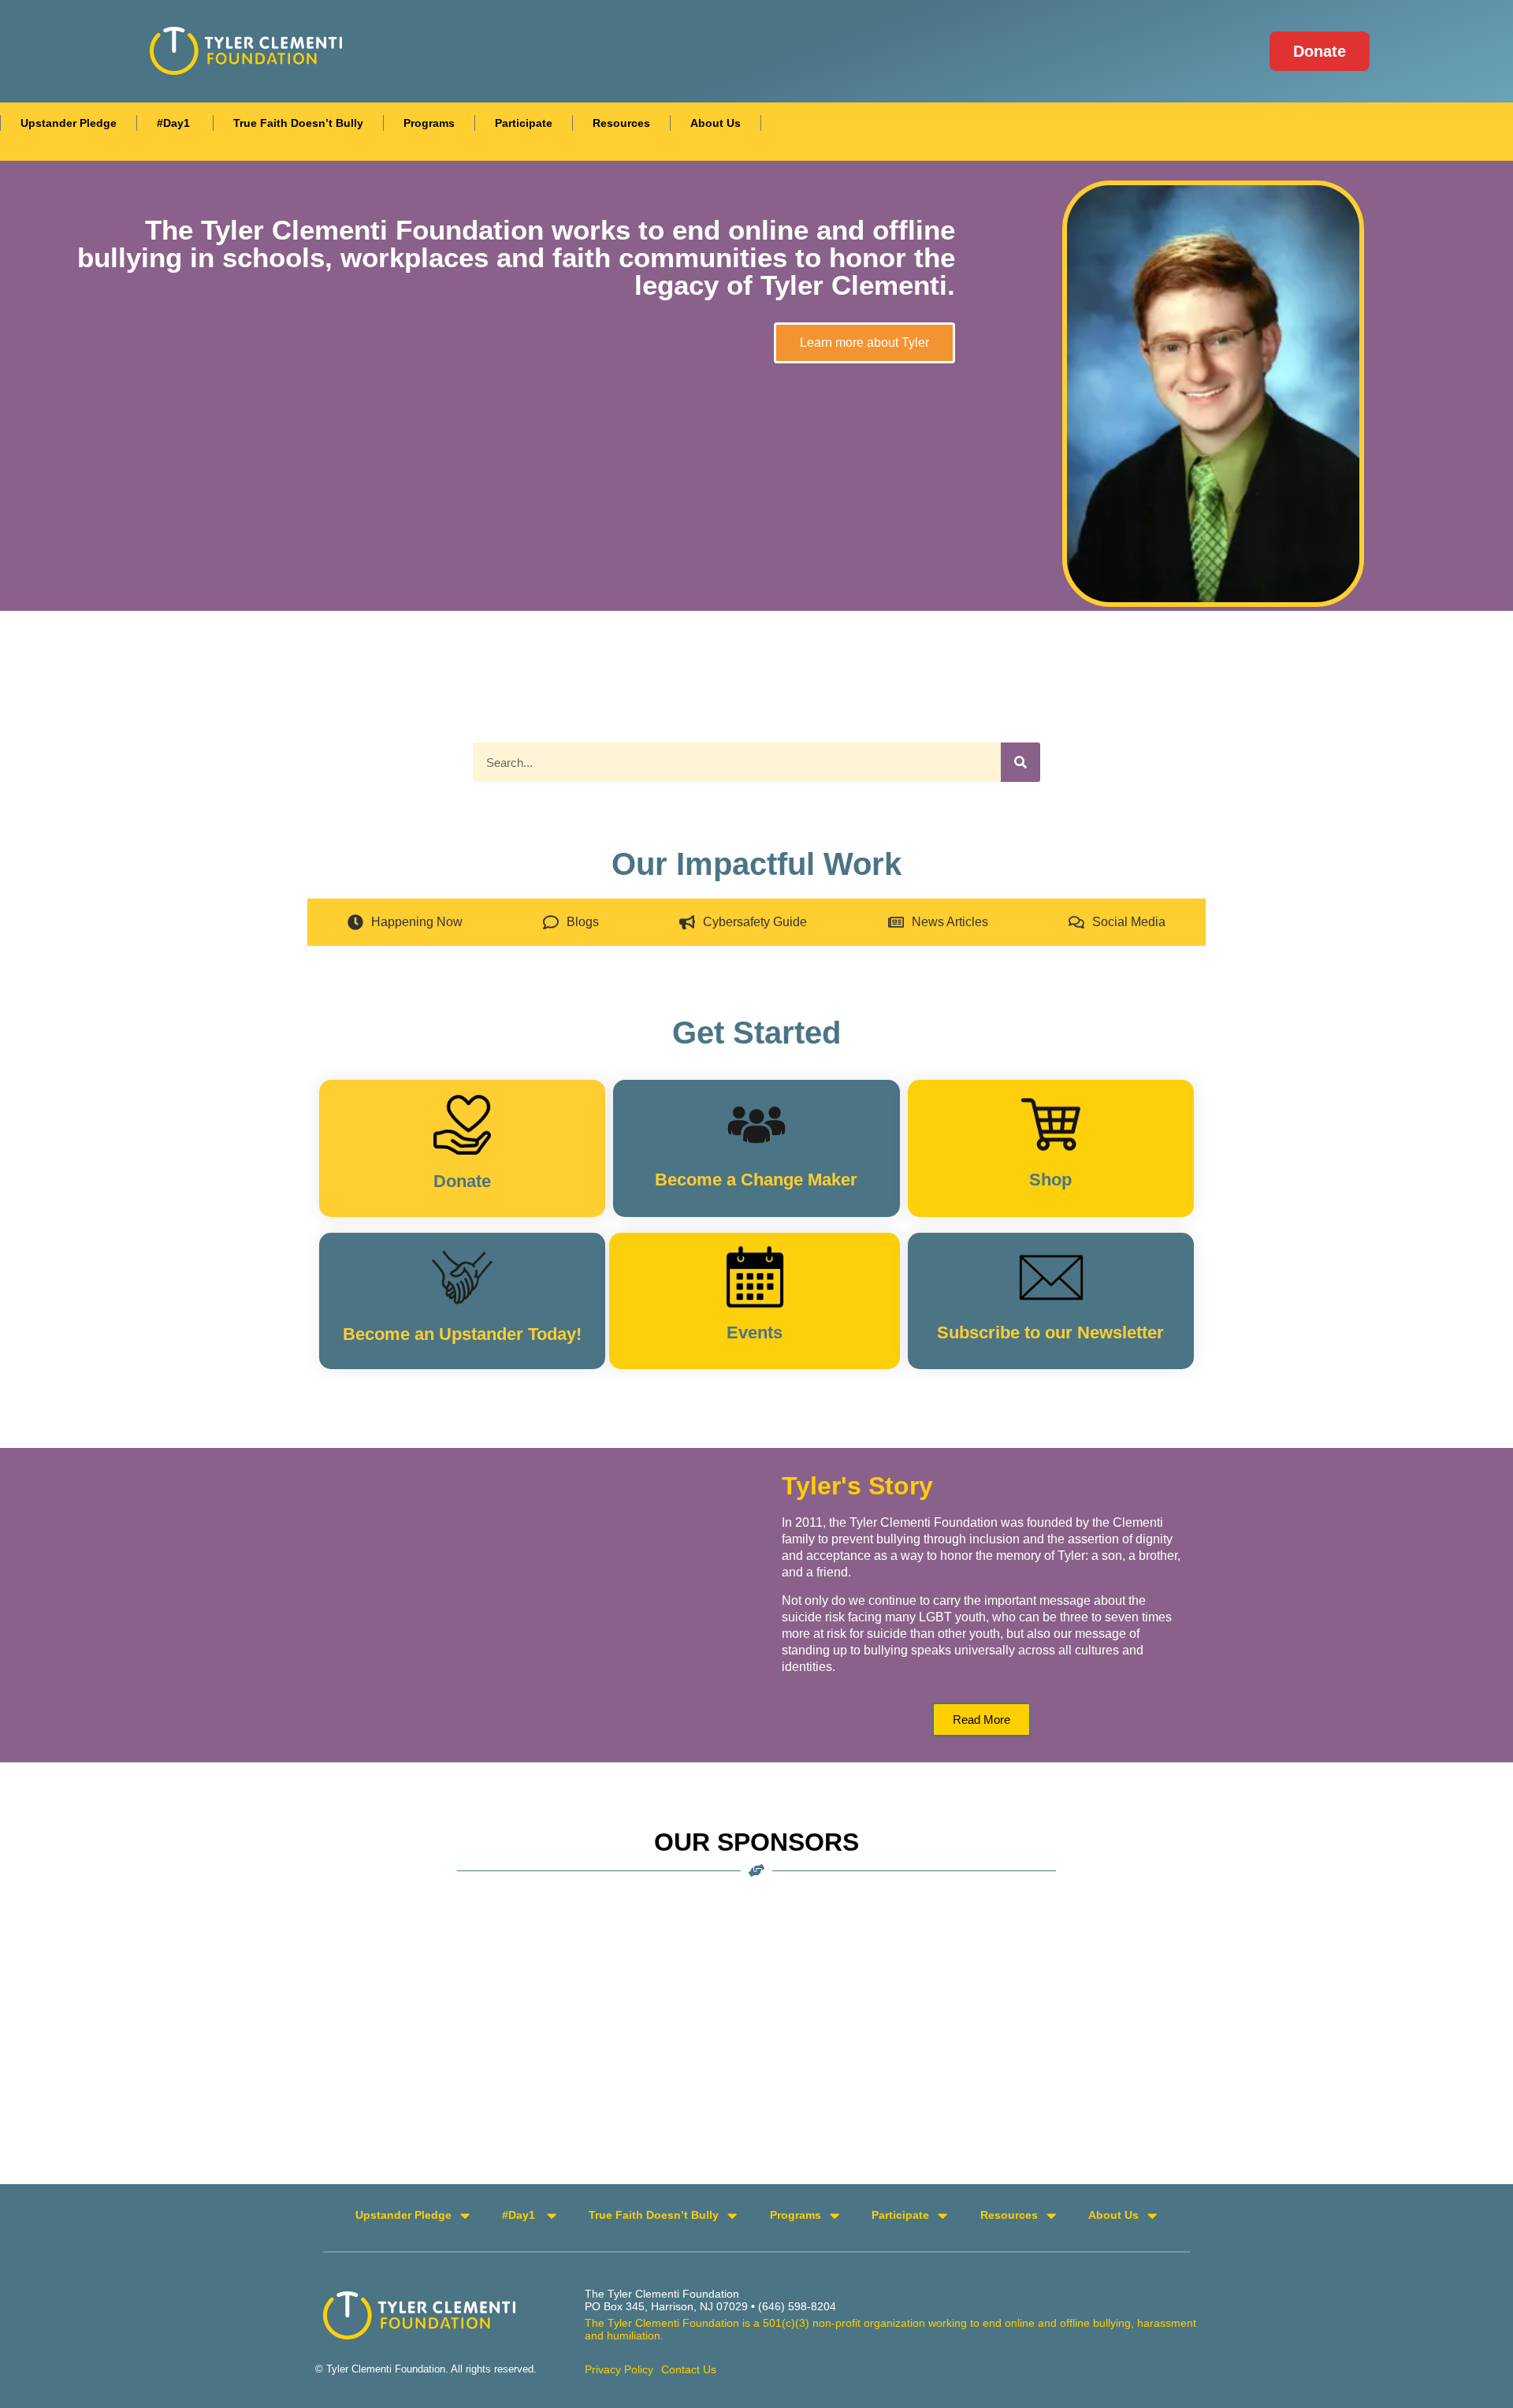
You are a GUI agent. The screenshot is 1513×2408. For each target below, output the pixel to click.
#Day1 (175, 123)
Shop (1050, 1180)
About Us (716, 123)
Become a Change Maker (756, 1180)
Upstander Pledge (69, 123)
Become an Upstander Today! (462, 1334)
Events (755, 1332)
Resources (621, 123)
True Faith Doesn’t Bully (298, 123)
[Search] (1020, 762)
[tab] (405, 922)
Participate (524, 123)
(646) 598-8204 (797, 2306)
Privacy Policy (619, 2369)
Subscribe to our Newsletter (1050, 1332)
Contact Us (689, 2369)
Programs (429, 123)
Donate (462, 1181)
